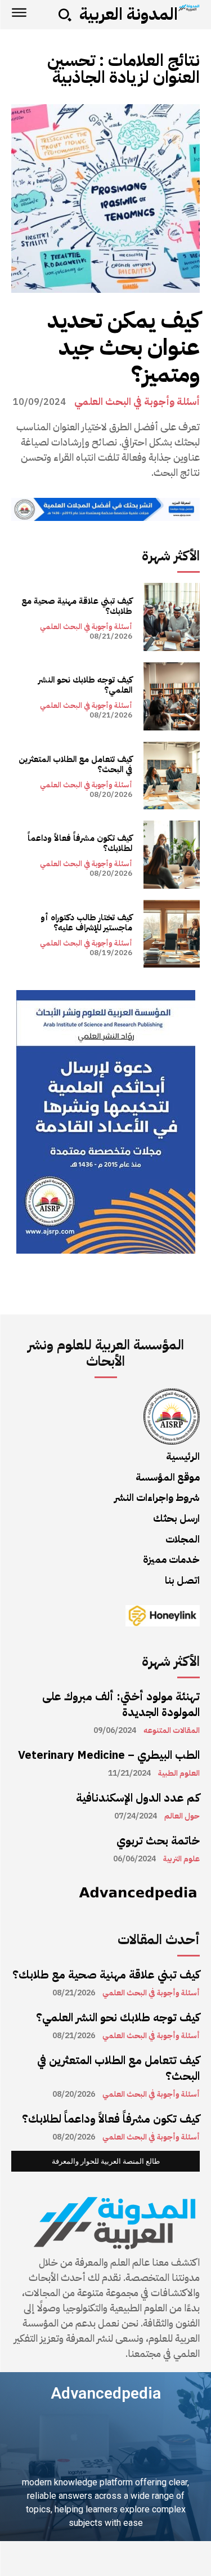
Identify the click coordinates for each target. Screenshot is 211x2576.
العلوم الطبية (179, 1773)
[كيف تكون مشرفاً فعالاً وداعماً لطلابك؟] (172, 855)
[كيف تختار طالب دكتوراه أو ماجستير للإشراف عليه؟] (172, 934)
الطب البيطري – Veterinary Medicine (109, 1755)
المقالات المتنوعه (172, 1731)
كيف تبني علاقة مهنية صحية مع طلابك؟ (77, 606)
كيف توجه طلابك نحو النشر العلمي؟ (85, 685)
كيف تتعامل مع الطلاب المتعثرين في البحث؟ (75, 764)
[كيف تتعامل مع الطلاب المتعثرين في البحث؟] (172, 776)
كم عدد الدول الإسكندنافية (138, 1798)
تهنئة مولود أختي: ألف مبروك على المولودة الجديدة (121, 1704)
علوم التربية (181, 1859)
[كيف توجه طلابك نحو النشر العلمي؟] (172, 696)
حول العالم (182, 1816)
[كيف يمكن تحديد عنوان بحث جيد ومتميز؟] (105, 199)
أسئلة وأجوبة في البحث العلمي (137, 402)
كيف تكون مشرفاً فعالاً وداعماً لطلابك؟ (80, 843)
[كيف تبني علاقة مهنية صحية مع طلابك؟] (172, 617)
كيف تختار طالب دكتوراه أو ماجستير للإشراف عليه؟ (86, 922)
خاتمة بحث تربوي (158, 1840)
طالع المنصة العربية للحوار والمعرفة (106, 2161)
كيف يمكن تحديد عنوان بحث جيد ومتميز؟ (124, 347)
